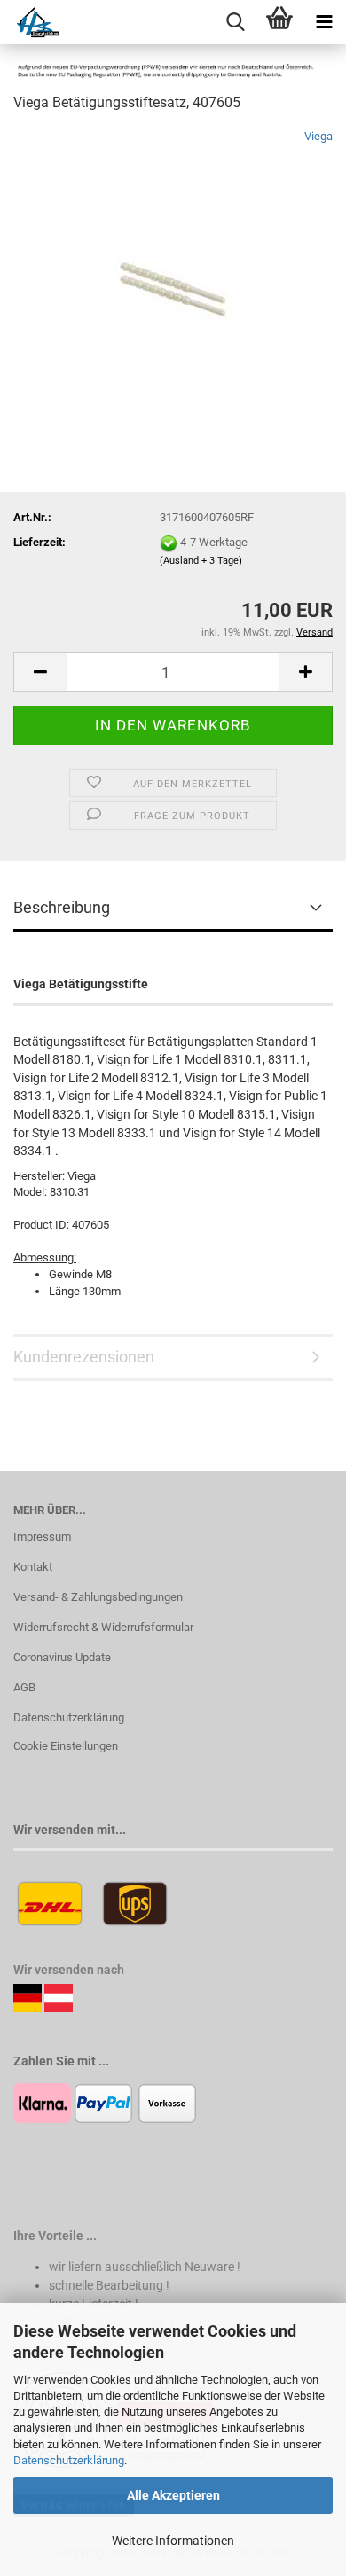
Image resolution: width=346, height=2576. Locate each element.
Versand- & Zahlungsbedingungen (98, 1597)
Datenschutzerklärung (69, 2460)
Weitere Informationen (173, 2541)
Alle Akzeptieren (173, 2495)
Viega (318, 136)
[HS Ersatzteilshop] (30, 22)
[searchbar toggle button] (235, 22)
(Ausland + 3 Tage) (201, 561)
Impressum (42, 1537)
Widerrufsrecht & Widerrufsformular (103, 1627)
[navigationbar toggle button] (324, 22)
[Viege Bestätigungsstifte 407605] (173, 261)
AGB (24, 1687)
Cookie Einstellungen (66, 1746)
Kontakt (33, 1567)
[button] (40, 672)
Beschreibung (62, 907)
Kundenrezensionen (84, 1357)
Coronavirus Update (62, 1657)
